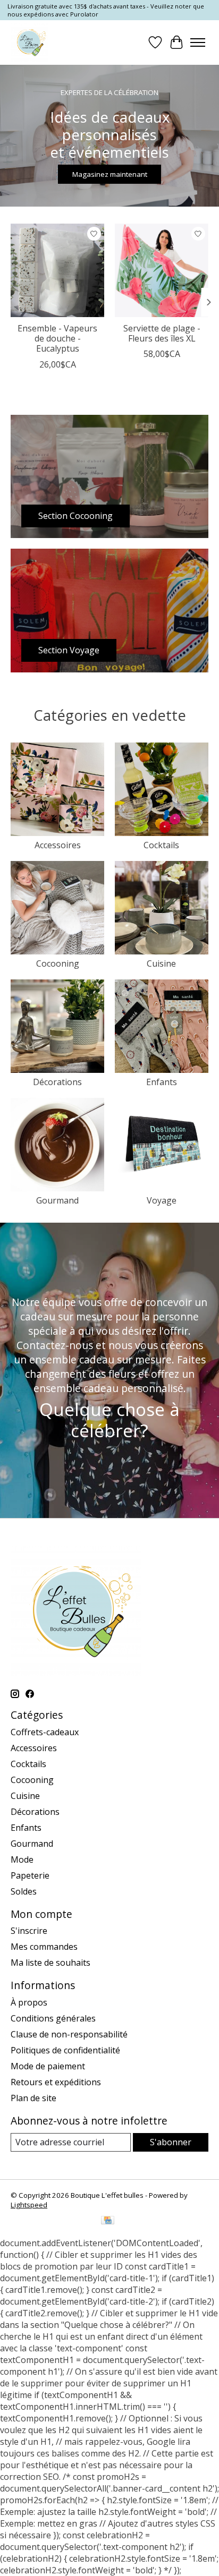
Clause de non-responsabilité (69, 2034)
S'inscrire (29, 1931)
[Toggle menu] (198, 42)
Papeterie (30, 1875)
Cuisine (161, 963)
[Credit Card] (108, 2221)
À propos (29, 2002)
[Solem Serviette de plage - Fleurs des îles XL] (162, 270)
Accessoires (58, 845)
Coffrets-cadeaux (45, 1732)
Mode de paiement (48, 2066)
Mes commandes (44, 1947)
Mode (22, 1860)
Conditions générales (53, 2018)
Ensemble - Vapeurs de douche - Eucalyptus (57, 338)
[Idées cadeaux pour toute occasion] (30, 42)
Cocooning (58, 963)
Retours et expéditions (56, 2082)
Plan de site (33, 2098)
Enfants (162, 1082)
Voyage (162, 1200)
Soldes (24, 1891)
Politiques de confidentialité (65, 2050)
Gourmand (57, 1200)
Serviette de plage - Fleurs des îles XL (162, 333)
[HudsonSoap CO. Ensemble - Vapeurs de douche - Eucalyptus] (57, 270)
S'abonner (171, 2142)
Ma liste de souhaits (50, 1963)
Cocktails (161, 845)
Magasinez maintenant (110, 174)
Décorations (57, 1082)
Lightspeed (29, 2205)
